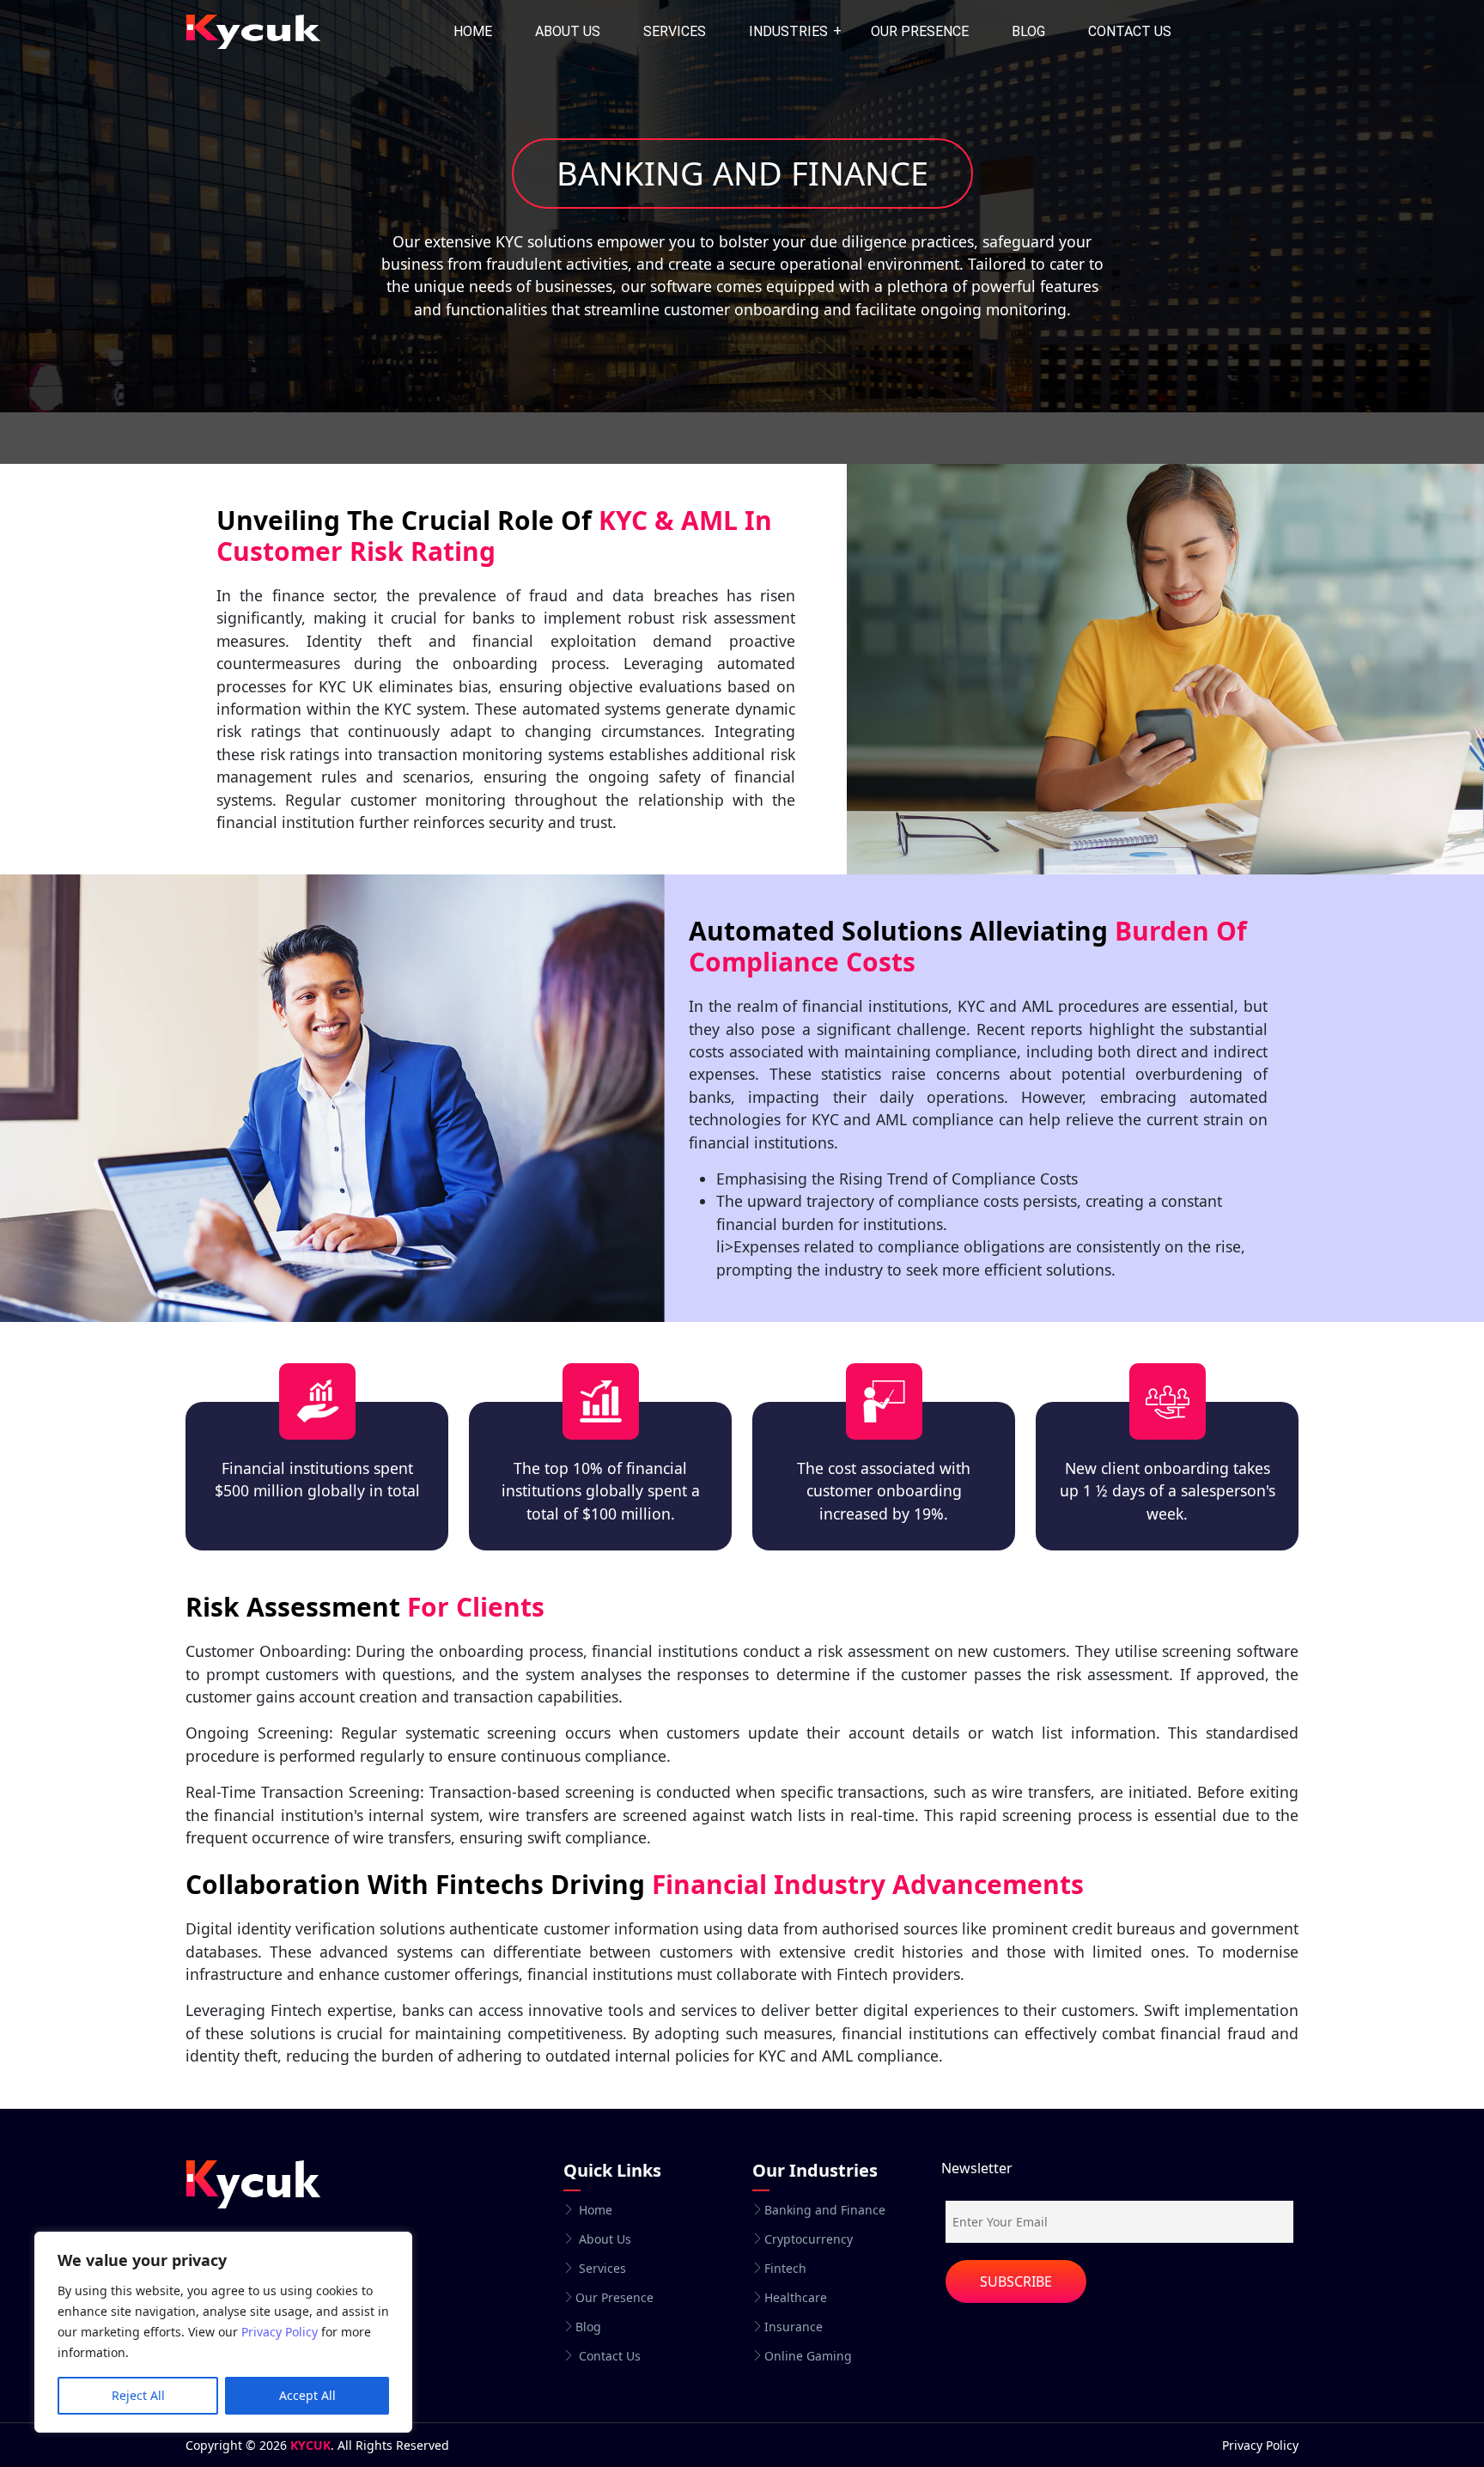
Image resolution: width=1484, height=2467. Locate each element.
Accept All (307, 2395)
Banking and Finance (825, 2210)
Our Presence (920, 31)
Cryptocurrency (809, 2239)
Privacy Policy (280, 2332)
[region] (223, 2332)
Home (473, 31)
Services (675, 31)
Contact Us (608, 2356)
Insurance (794, 2327)
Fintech (785, 2269)
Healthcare (796, 2298)
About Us (568, 31)
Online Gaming (808, 2356)
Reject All (138, 2395)
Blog (1028, 31)
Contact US (1130, 31)
